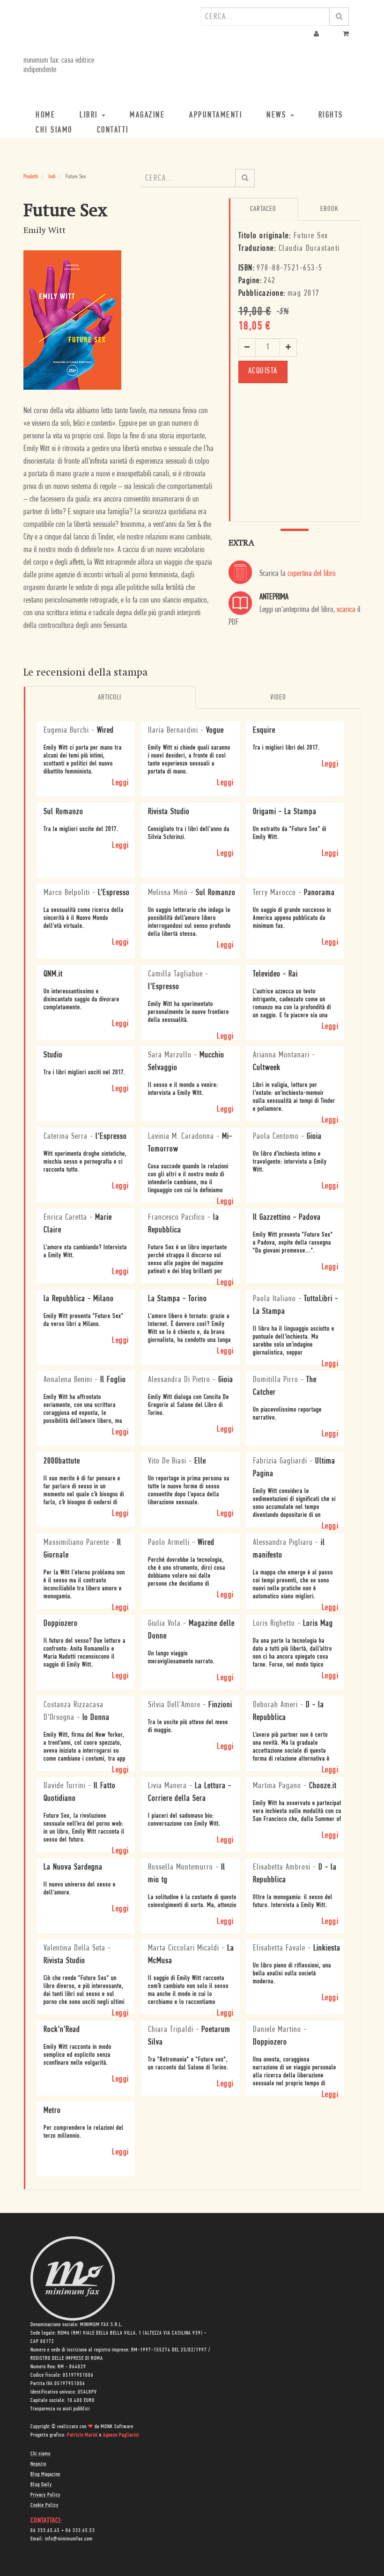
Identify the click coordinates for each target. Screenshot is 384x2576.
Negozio (38, 2464)
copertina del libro (312, 574)
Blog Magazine (45, 2474)
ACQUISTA (263, 371)
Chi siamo (41, 2454)
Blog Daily (41, 2485)
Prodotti (31, 177)
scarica (346, 610)
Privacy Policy (45, 2495)
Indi (52, 177)
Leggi (121, 783)
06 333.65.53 (80, 2531)
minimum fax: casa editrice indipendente (59, 65)
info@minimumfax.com (69, 2539)
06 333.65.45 (45, 2531)
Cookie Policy (44, 2505)
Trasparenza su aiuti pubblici (60, 2409)
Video (278, 698)
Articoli (110, 698)
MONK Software (117, 2427)
